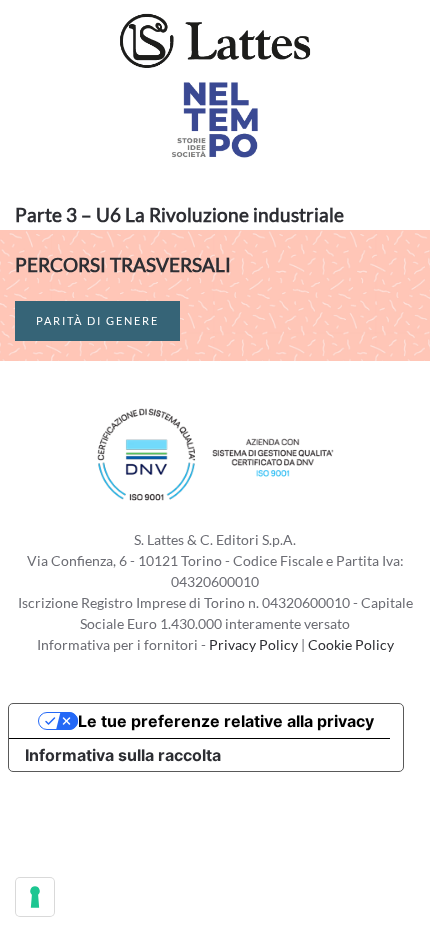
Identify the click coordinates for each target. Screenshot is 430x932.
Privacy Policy (253, 644)
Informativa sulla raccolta (123, 755)
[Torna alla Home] (215, 40)
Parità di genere (97, 320)
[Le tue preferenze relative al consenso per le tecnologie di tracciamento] (35, 897)
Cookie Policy (351, 644)
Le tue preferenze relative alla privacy (226, 721)
